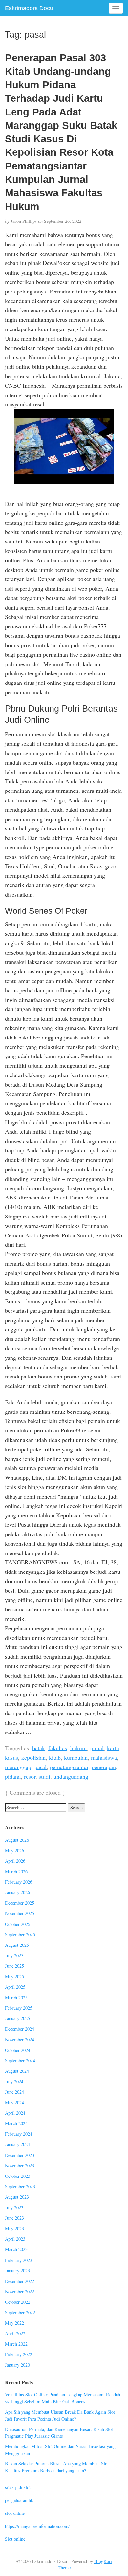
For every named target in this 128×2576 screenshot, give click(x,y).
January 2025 (17, 2018)
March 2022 (16, 2344)
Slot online (15, 2539)
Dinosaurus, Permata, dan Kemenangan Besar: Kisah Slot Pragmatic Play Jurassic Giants (59, 2433)
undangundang (71, 1776)
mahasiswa (104, 1757)
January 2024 (17, 2144)
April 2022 (15, 2333)
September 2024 (20, 2061)
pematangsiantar (69, 1767)
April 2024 (15, 2113)
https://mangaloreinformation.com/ (37, 2526)
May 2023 (14, 2228)
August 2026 (17, 1840)
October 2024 (18, 2050)
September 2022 (20, 2312)
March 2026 (16, 1871)
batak (39, 1748)
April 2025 (15, 1987)
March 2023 (16, 2249)
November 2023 (20, 2166)
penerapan (104, 1767)
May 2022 (14, 2323)
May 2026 (14, 1850)
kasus (11, 1757)
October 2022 (18, 2302)
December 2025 (20, 1903)
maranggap (18, 1767)
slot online (15, 2513)
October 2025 (18, 1924)
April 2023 (15, 2239)
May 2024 (14, 2102)
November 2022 (20, 2292)
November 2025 (20, 1913)
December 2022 (20, 2281)
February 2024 (19, 2134)
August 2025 (17, 1945)
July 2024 (14, 2081)
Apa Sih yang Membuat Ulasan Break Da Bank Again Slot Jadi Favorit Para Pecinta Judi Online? (60, 2415)
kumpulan (76, 1757)
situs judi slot (18, 2487)
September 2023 (20, 2186)
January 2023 (17, 2271)
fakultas (58, 1748)
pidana (13, 1776)
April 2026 (15, 1861)
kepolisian (33, 1757)
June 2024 (14, 2092)
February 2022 (19, 2354)
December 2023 (20, 2155)
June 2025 (14, 1966)
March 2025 (16, 1997)
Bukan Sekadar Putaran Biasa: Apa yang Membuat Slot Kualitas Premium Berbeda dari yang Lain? (57, 2467)
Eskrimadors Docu (29, 8)
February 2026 (19, 1882)
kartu (113, 1748)
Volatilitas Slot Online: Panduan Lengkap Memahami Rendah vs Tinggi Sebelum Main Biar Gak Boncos (63, 2398)
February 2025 (19, 2008)
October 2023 (18, 2176)
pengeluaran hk (19, 2500)
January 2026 (17, 1892)
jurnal (97, 1748)
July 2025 (14, 1955)
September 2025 (20, 1935)
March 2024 (16, 2123)
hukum (78, 1748)
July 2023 (14, 2207)
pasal (41, 1767)
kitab (55, 1757)
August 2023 (17, 2197)
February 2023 (19, 2260)
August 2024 (17, 2071)
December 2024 (20, 2029)
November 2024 (20, 2040)
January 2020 (17, 2365)
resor (30, 1776)
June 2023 (14, 2218)
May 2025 (14, 1976)
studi (44, 1776)
